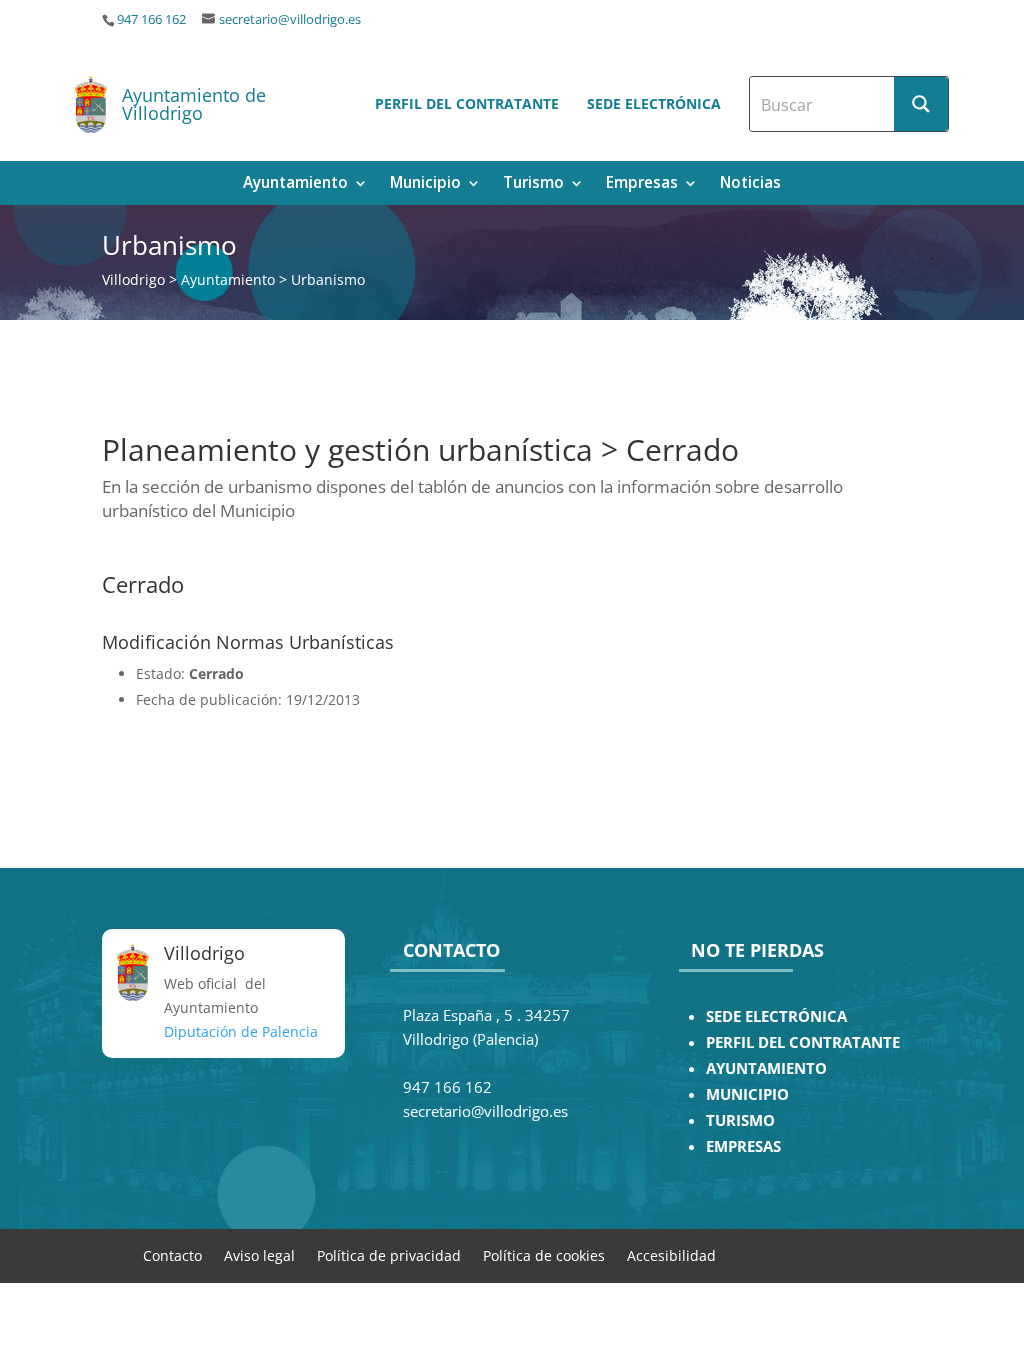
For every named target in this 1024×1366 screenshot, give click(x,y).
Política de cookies (544, 1254)
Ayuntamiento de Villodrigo (194, 104)
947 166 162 (151, 19)
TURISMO (740, 1120)
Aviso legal (259, 1254)
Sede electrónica (654, 103)
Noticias (750, 184)
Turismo (533, 184)
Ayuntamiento (295, 184)
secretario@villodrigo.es (290, 19)
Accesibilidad (671, 1254)
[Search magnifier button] (921, 104)
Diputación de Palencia (241, 1031)
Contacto (172, 1254)
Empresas (642, 184)
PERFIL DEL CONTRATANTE (803, 1042)
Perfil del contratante (467, 103)
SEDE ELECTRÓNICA (776, 1016)
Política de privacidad (389, 1254)
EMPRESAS (743, 1146)
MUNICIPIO (747, 1094)
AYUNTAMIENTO (766, 1068)
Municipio (425, 184)
